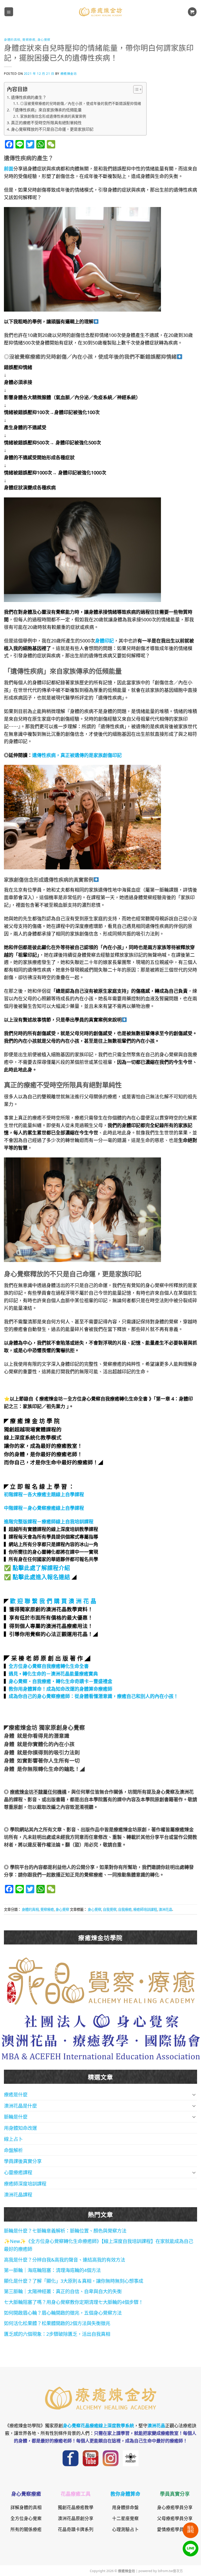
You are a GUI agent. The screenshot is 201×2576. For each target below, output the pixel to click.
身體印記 (104, 640)
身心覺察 (44, 39)
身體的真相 (12, 39)
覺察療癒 (29, 39)
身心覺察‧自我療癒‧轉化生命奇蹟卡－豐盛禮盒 (60, 1681)
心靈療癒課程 (18, 2172)
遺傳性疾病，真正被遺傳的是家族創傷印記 (77, 755)
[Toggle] (194, 2095)
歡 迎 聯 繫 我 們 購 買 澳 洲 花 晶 (53, 1600)
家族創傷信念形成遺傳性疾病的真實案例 (53, 116)
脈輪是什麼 (16, 2116)
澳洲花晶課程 (18, 2194)
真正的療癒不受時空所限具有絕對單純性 (46, 122)
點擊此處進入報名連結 (41, 1576)
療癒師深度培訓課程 (25, 2183)
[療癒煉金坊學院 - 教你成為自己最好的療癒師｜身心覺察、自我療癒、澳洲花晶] (100, 12)
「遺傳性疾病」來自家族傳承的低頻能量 (46, 110)
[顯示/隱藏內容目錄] (135, 89)
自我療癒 (125, 1909)
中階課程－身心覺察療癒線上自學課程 (44, 1508)
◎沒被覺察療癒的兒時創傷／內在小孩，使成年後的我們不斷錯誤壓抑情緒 (81, 103)
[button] (9, 12)
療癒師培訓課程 (145, 1909)
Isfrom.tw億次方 (170, 2571)
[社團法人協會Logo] (101, 2036)
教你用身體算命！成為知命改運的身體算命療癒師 (60, 1689)
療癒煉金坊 (72, 73)
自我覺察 (110, 1909)
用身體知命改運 (20, 2128)
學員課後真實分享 (23, 2161)
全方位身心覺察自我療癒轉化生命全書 (49, 1666)
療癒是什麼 (16, 2094)
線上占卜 (13, 2139)
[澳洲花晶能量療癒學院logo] (101, 1980)
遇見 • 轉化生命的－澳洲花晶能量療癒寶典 (53, 1673)
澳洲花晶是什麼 (20, 2105)
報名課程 (191, 2529)
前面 (9, 168)
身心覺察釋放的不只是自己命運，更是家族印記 (52, 129)
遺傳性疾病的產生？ (29, 97)
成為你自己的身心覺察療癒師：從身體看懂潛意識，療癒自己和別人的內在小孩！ (93, 1696)
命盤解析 (13, 2150)
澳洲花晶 (165, 1909)
